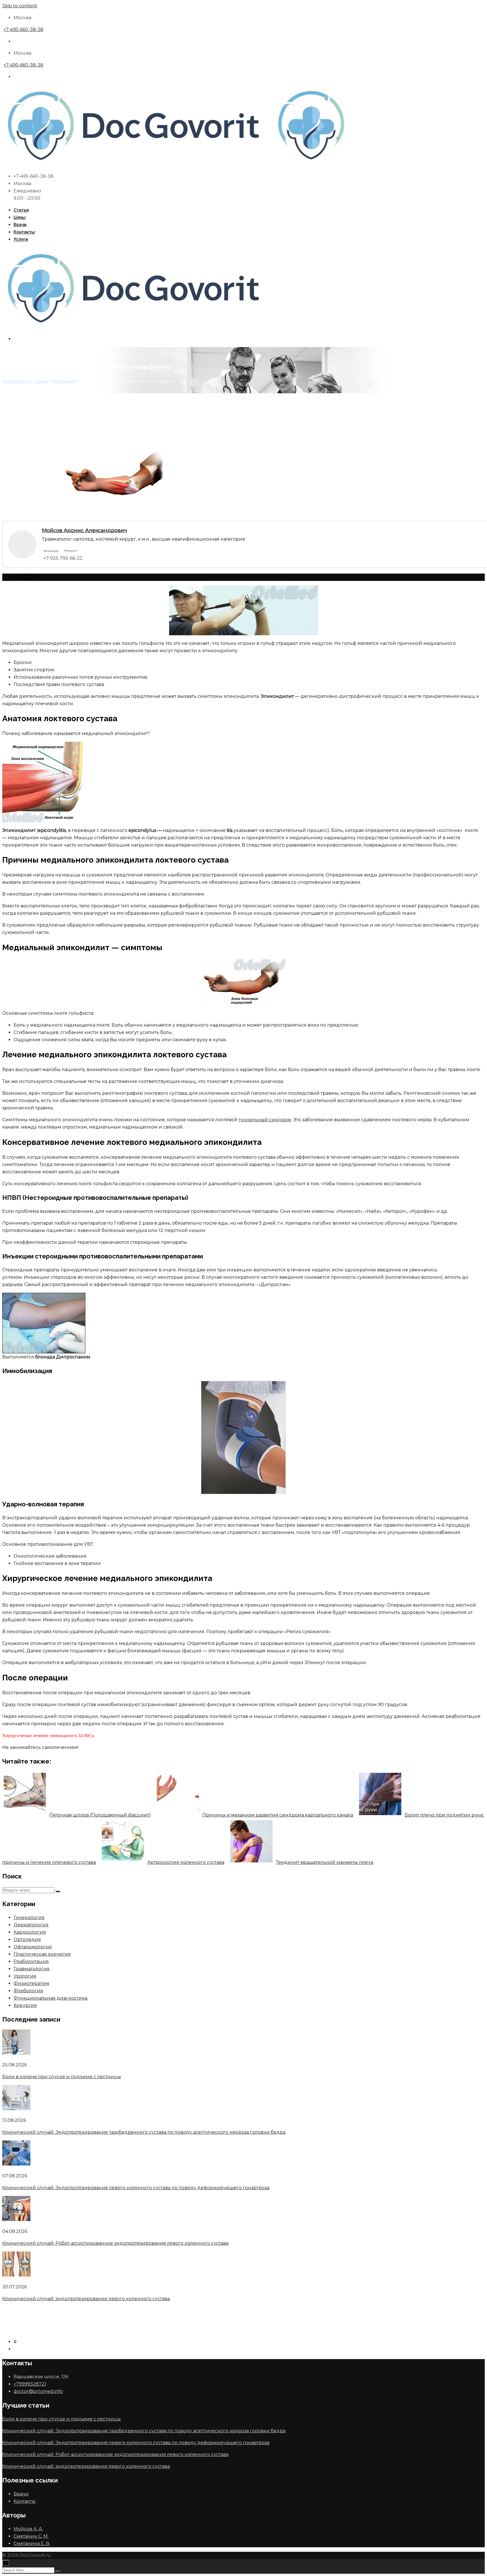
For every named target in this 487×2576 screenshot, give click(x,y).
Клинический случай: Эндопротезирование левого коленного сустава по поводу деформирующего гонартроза (136, 2188)
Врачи (20, 225)
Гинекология (29, 1917)
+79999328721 (30, 2384)
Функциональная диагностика (50, 1998)
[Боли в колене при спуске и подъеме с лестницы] (16, 2053)
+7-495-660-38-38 (23, 29)
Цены (20, 217)
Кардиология (30, 1932)
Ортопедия (27, 1939)
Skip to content (20, 6)
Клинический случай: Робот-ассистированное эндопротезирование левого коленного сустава (115, 2243)
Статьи (21, 210)
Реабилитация (31, 1961)
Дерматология (31, 1925)
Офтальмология (33, 1947)
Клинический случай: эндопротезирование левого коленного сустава (86, 2299)
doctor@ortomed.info (38, 2391)
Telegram (71, 551)
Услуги (21, 239)
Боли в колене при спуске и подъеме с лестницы (62, 2077)
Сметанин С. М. (31, 2536)
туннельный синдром (265, 1120)
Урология (25, 1976)
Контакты (24, 232)
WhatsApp (51, 551)
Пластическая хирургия (42, 1954)
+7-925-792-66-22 (63, 558)
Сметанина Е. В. (32, 2543)
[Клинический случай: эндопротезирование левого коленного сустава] (16, 2275)
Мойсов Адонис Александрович (85, 530)
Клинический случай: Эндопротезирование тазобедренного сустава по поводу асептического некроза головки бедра (144, 2132)
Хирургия (25, 2005)
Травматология (32, 1969)
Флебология (28, 1991)
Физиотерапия (31, 1983)
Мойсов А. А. (28, 2529)
